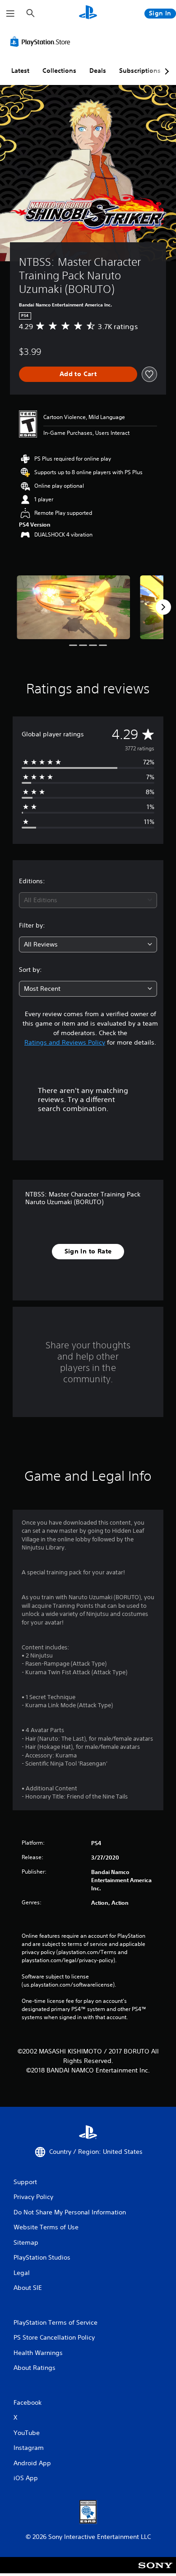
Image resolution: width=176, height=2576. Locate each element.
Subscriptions (140, 71)
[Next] (163, 607)
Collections (59, 71)
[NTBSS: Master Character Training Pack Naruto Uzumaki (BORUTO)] (73, 607)
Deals (98, 71)
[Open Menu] (10, 14)
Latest (20, 71)
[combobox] (88, 900)
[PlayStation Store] (42, 42)
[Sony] (155, 2571)
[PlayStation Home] (88, 13)
